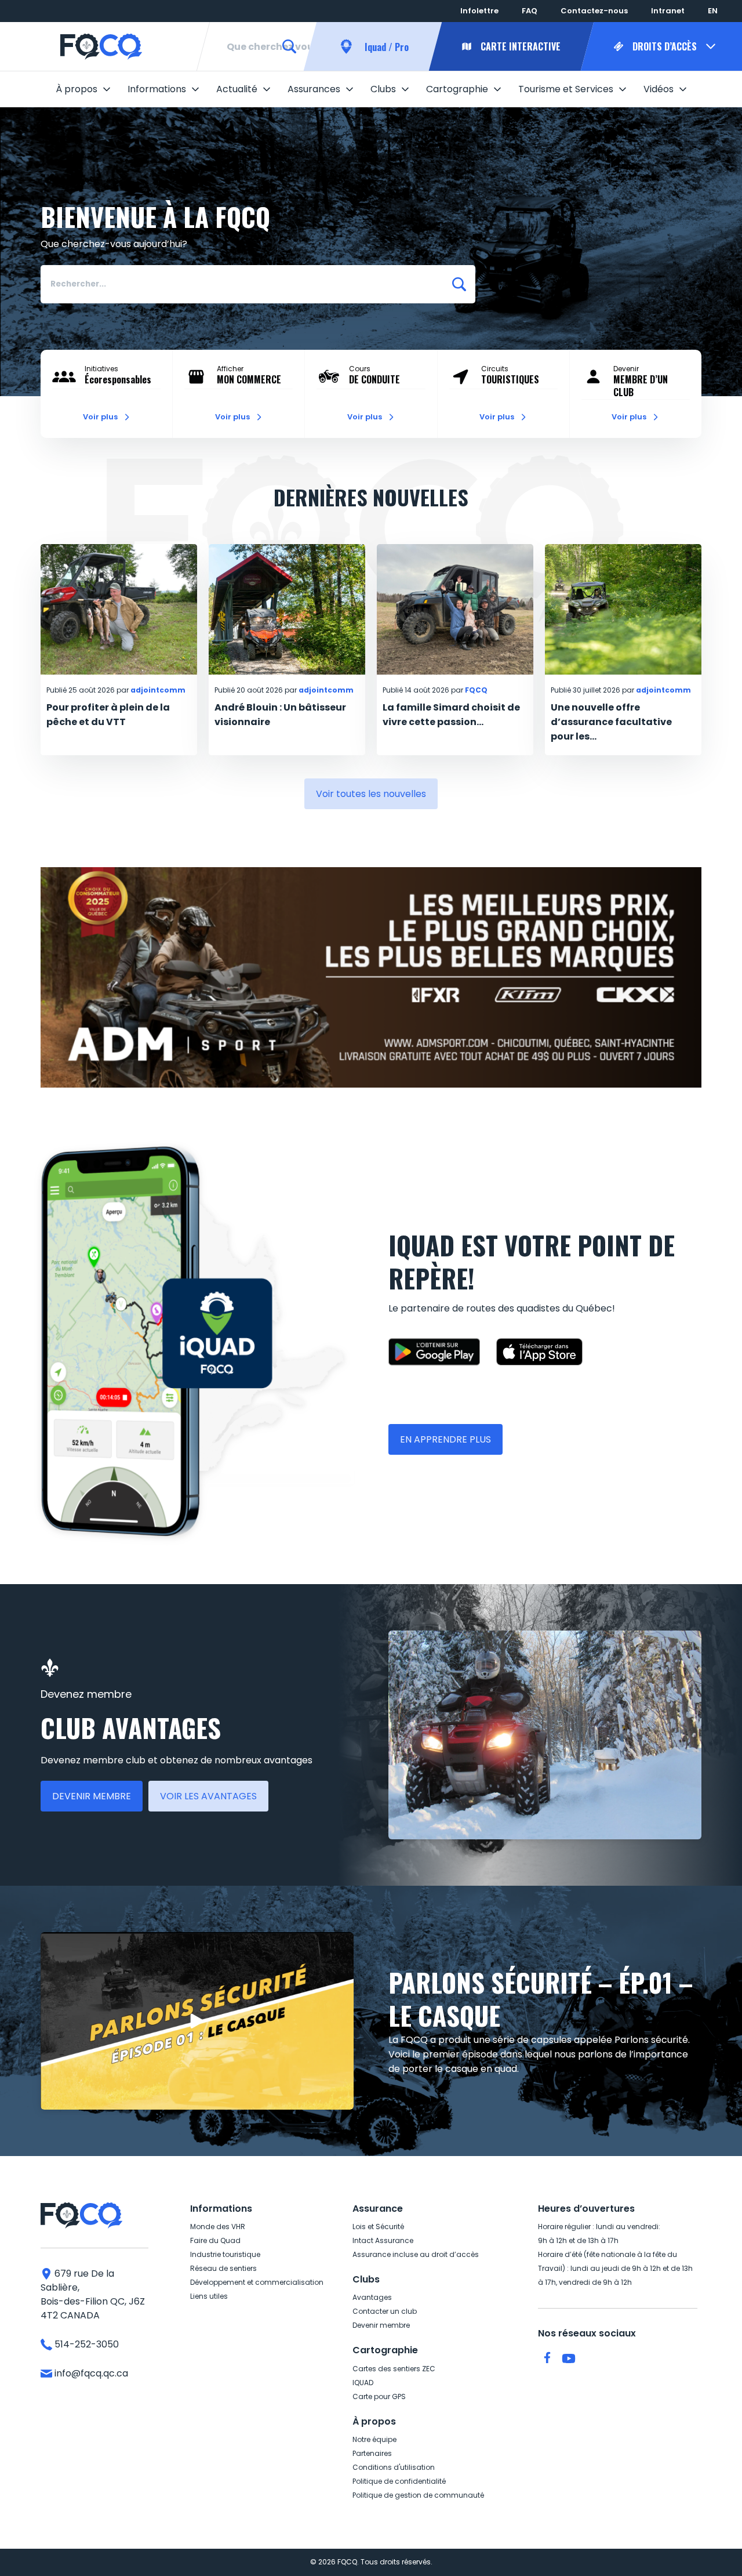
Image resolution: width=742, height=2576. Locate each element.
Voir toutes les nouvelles (371, 794)
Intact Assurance (383, 2240)
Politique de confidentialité (399, 2481)
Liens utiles (209, 2296)
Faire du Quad (215, 2240)
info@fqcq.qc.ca (90, 2373)
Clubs (383, 89)
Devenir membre (381, 2325)
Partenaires (372, 2453)
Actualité (237, 89)
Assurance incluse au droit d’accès (416, 2254)
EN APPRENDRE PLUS (445, 1439)
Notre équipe (374, 2439)
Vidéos (659, 89)
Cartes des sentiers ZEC (394, 2369)
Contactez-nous (594, 11)
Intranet (668, 11)
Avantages (372, 2297)
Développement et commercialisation (257, 2282)
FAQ (530, 11)
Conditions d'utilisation (394, 2467)
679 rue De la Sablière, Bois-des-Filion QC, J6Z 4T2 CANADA (93, 2294)
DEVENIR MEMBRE (92, 1796)
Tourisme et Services (566, 89)
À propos (77, 89)
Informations (157, 89)
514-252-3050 (86, 2344)
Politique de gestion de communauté (418, 2495)
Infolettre (479, 11)
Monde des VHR (218, 2227)
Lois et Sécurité (378, 2227)
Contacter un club (385, 2311)
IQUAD (363, 2383)
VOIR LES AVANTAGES (208, 1796)
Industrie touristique (225, 2254)
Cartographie (457, 89)
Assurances (314, 89)
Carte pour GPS (379, 2396)
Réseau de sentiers (223, 2268)
